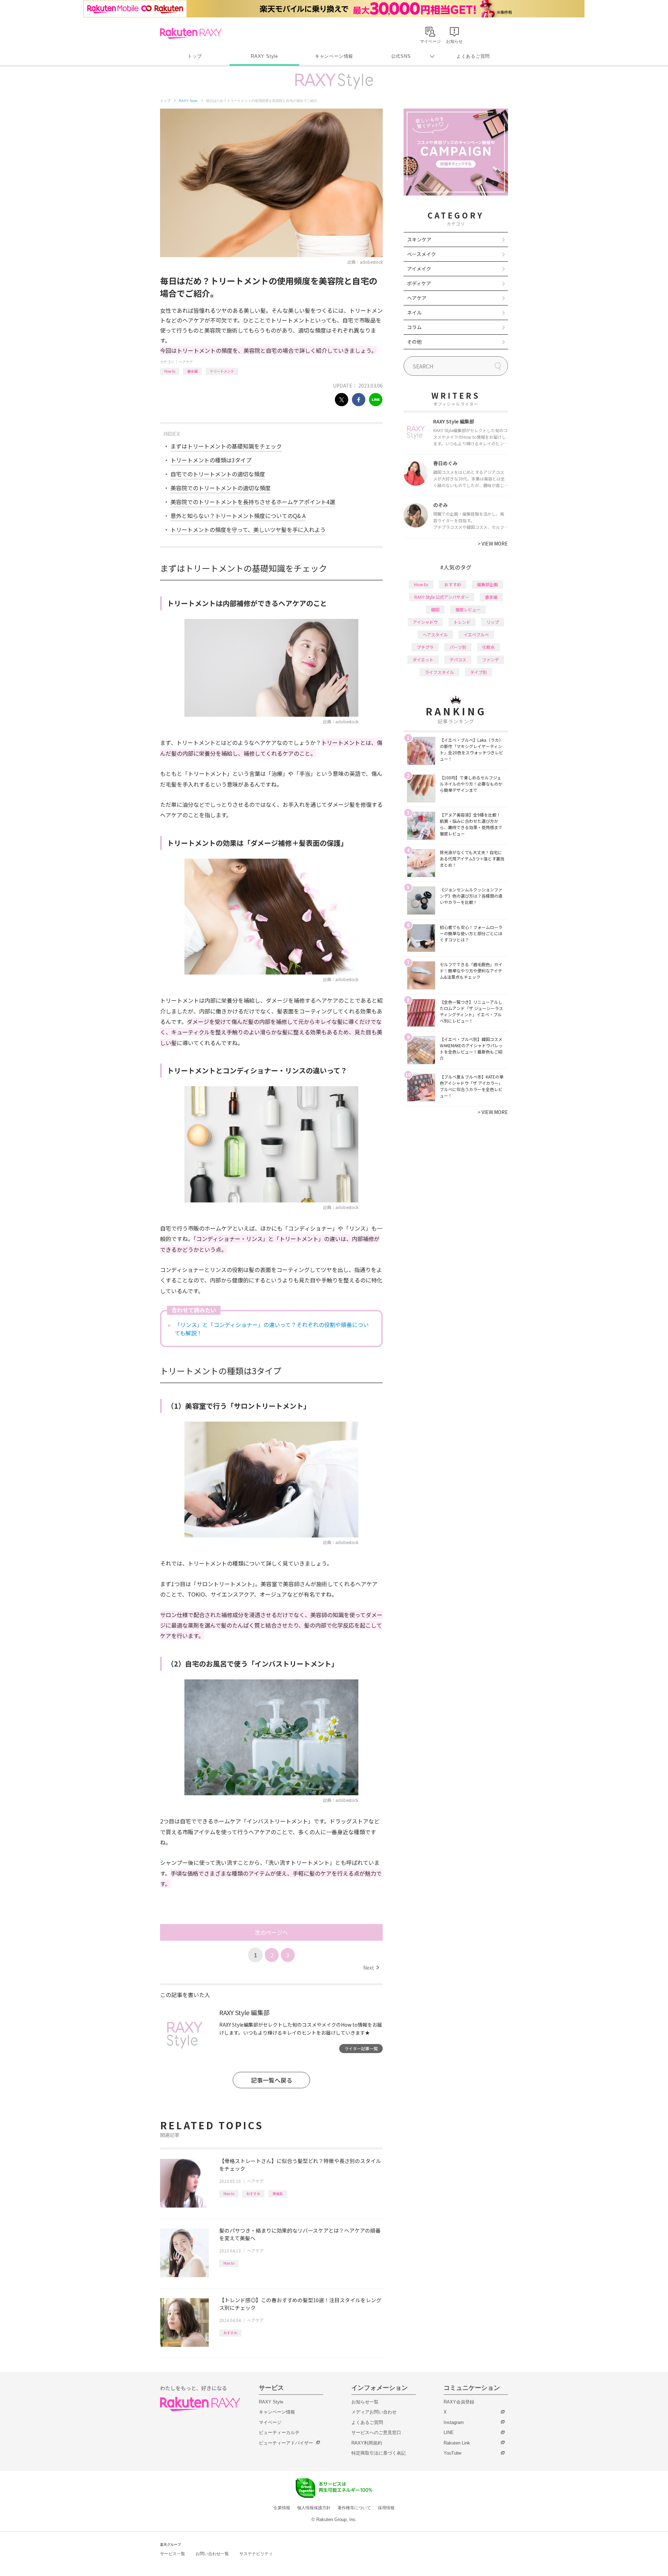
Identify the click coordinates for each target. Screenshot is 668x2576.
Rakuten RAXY (191, 33)
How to (170, 371)
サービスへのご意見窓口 (376, 2432)
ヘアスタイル (435, 634)
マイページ (270, 2422)
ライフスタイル (439, 672)
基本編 (192, 371)
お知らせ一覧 (365, 2402)
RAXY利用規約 (367, 2443)
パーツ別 (458, 647)
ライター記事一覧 (361, 2048)
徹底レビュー (468, 609)
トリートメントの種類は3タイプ (211, 460)
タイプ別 (478, 672)
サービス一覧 (173, 2554)
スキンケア (419, 239)
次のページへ (271, 1932)
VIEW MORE (493, 543)
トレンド (462, 622)
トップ (195, 56)
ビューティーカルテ (279, 2432)
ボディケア (419, 283)
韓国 (435, 609)
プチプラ (425, 647)
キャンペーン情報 (334, 56)
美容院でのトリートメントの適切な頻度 (221, 488)
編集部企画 (487, 584)
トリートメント (222, 371)
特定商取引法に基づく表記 (379, 2453)
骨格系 (278, 2193)
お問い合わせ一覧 (212, 2554)
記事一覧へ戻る (272, 2080)
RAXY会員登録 (459, 2402)
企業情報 (282, 2508)
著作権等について (354, 2508)
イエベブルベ (476, 634)
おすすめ (253, 2193)
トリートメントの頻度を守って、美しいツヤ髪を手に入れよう (248, 530)
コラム (414, 327)
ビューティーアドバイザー (286, 2443)
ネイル (414, 312)
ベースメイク (422, 254)
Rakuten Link (457, 2443)
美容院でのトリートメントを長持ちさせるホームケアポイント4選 (253, 502)
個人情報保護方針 (314, 2508)
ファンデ (491, 659)
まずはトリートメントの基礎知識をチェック (226, 446)
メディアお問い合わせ (374, 2412)
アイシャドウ (425, 622)
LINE (449, 2432)
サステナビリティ (256, 2554)
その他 (414, 342)
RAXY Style (264, 56)
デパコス (458, 659)
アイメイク (419, 269)
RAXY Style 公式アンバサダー (442, 597)
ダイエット (423, 659)
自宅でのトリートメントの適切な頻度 (218, 474)
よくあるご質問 (473, 56)
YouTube (452, 2453)
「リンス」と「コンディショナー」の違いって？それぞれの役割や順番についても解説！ (272, 1329)
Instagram (454, 2422)
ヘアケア (186, 362)
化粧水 (488, 647)
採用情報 (386, 2508)
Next (371, 1967)
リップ (493, 622)
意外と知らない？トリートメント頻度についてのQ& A (238, 516)
